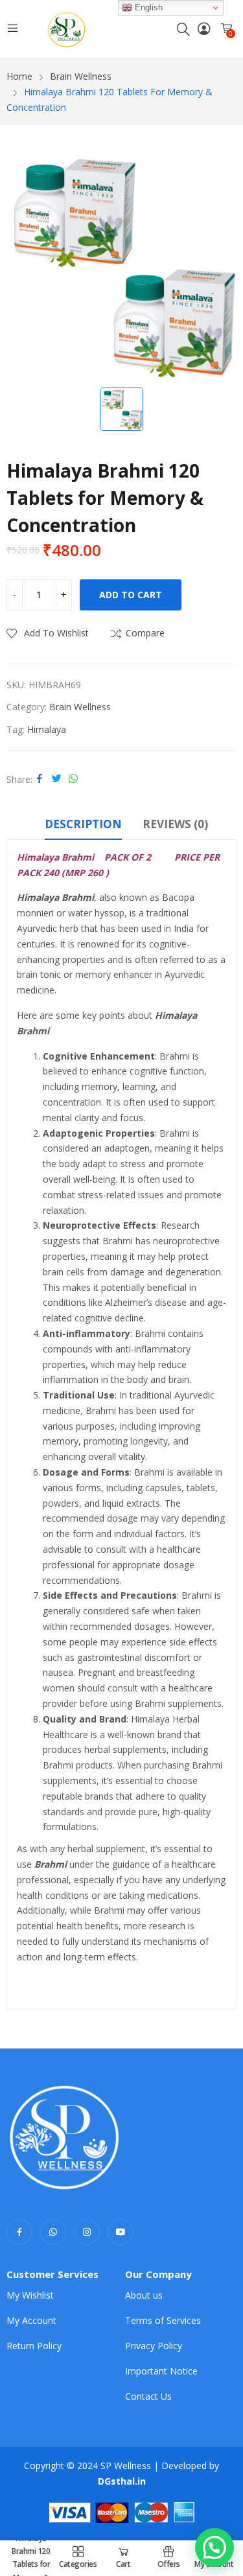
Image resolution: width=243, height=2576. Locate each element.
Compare (145, 633)
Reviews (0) (175, 824)
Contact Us (148, 2396)
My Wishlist (30, 2295)
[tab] (83, 826)
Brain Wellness (80, 707)
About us (144, 2295)
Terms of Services (163, 2320)
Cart (123, 2564)
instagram (87, 2232)
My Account (31, 2320)
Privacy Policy (154, 2346)
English (147, 7)
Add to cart (131, 595)
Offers (169, 2564)
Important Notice (161, 2371)
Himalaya (47, 729)
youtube (121, 2232)
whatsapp (53, 2232)
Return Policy (34, 2346)
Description (83, 824)
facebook (19, 2232)
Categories (78, 2564)
